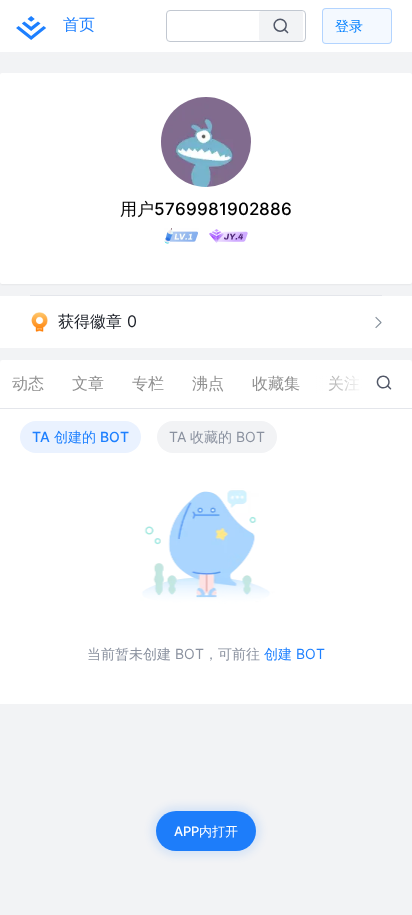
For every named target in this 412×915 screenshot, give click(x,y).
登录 (349, 25)
